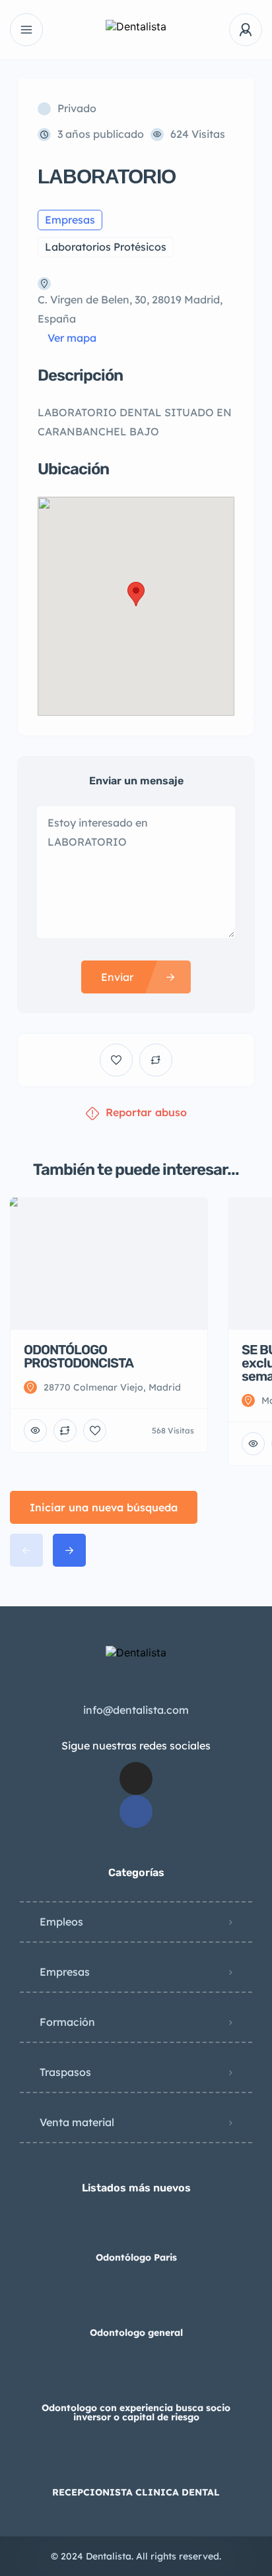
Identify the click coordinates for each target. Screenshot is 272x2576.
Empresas (65, 1972)
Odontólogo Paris (136, 2257)
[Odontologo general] (136, 2307)
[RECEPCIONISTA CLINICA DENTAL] (136, 2466)
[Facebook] (136, 1811)
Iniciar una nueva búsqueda (104, 1507)
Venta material (77, 2122)
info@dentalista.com (136, 1710)
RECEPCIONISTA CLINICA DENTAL (136, 2492)
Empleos (61, 1922)
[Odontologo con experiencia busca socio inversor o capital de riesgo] (136, 2382)
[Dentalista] (136, 30)
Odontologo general (136, 2333)
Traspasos (65, 2072)
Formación (67, 2022)
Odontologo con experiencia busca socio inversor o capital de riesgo (136, 2412)
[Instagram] (136, 1778)
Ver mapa (72, 338)
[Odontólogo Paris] (136, 2231)
